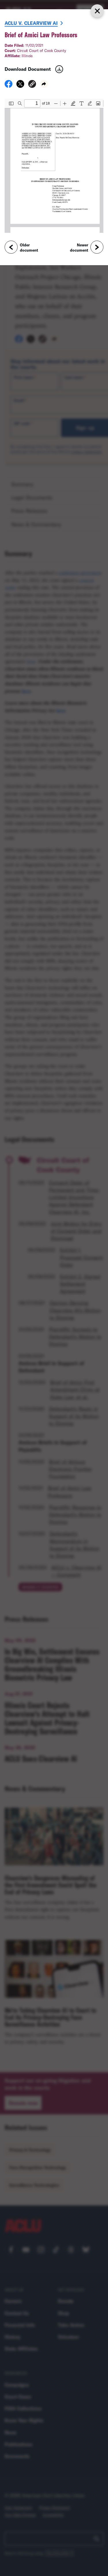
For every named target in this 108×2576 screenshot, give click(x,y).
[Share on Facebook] (8, 86)
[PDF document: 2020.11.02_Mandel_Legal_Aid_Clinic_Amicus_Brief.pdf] (54, 166)
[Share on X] (20, 86)
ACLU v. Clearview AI (31, 23)
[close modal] (97, 11)
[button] (32, 85)
